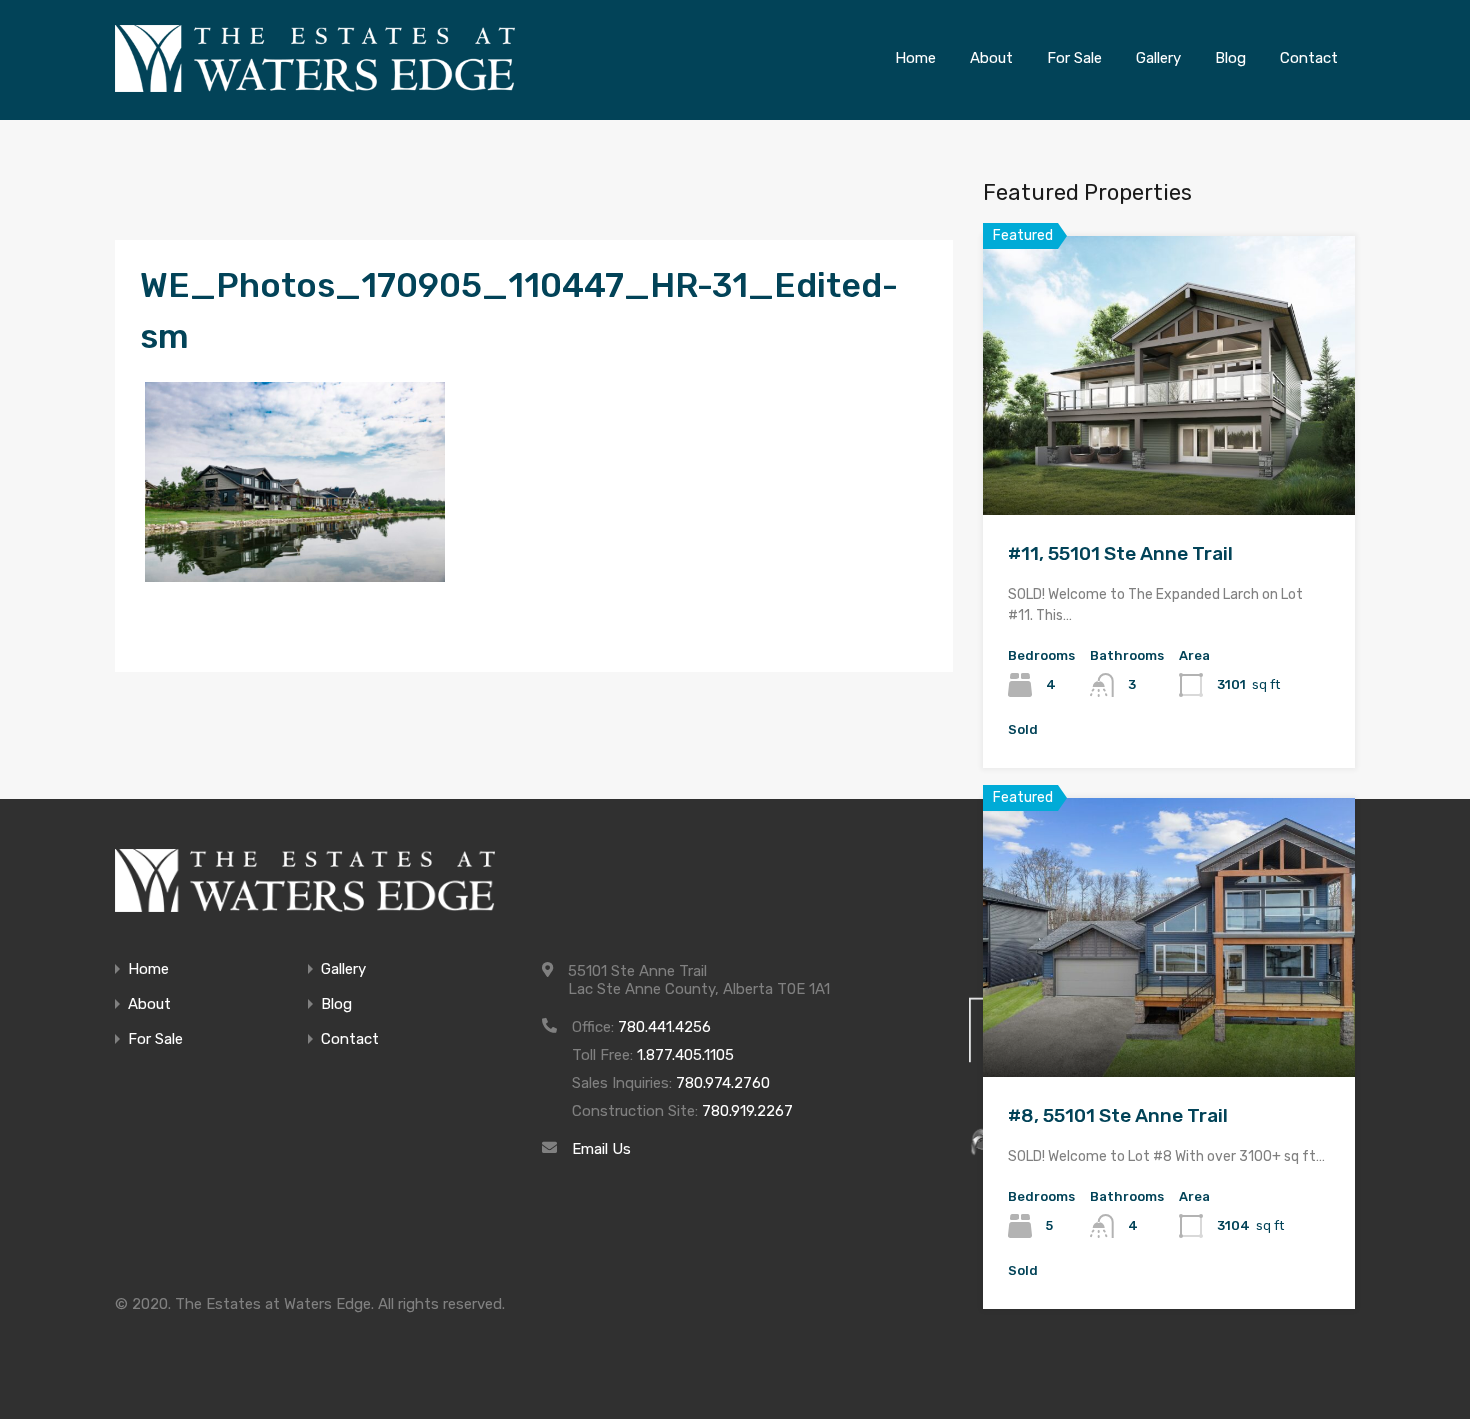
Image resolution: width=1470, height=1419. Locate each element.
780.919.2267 (747, 1111)
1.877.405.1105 (685, 1055)
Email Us (601, 1149)
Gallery (343, 969)
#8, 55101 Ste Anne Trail (1118, 1115)
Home (148, 969)
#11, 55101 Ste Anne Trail (1120, 553)
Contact (350, 1039)
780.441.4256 (664, 1027)
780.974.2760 (723, 1083)
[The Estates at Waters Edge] (305, 880)
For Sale (155, 1039)
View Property (1169, 459)
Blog (336, 1004)
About (149, 1004)
